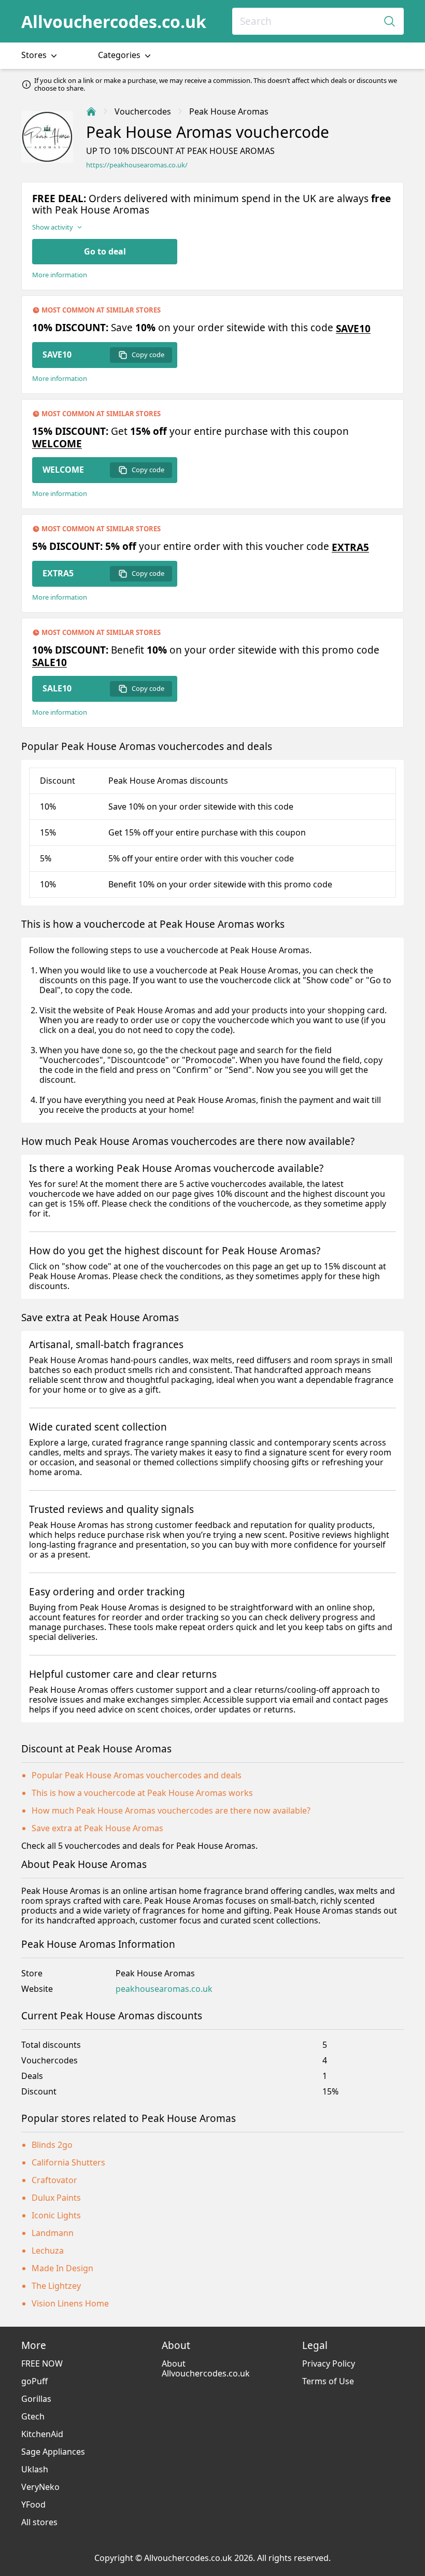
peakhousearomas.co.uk (164, 1989)
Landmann (53, 2233)
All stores (39, 2522)
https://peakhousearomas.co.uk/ (137, 165)
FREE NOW (42, 2363)
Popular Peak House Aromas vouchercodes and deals (137, 1775)
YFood (33, 2504)
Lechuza (48, 2251)
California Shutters (68, 2162)
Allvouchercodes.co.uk (114, 22)
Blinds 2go (52, 2145)
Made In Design (62, 2268)
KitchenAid (42, 2434)
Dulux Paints (56, 2198)
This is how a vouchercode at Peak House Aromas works (142, 1793)
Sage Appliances (53, 2452)
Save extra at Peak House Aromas (97, 1828)
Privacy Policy (329, 2363)
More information (60, 275)
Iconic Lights (56, 2215)
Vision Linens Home (70, 2303)
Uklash (35, 2469)
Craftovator (54, 2180)
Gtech (33, 2416)
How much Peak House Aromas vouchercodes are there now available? (171, 1810)
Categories (120, 55)
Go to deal (105, 251)
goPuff (34, 2381)
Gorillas (36, 2399)
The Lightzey (56, 2286)
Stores (35, 55)
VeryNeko (40, 2487)
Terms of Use (328, 2381)
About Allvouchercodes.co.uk (206, 2368)
